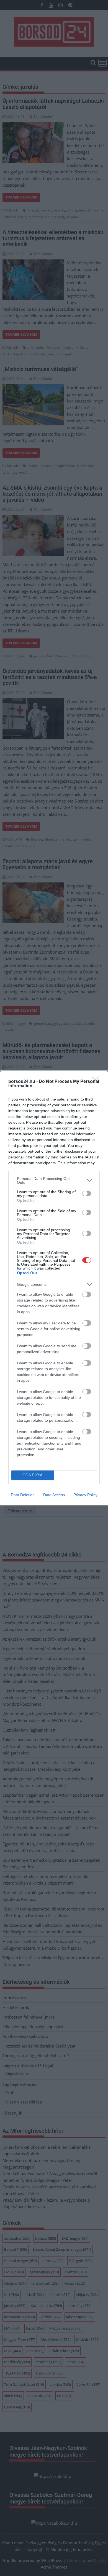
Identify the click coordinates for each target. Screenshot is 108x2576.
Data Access (54, 1495)
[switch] (87, 1193)
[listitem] (54, 1180)
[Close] (97, 1082)
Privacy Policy (85, 1495)
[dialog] (54, 1288)
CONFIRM (33, 1475)
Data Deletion (23, 1495)
